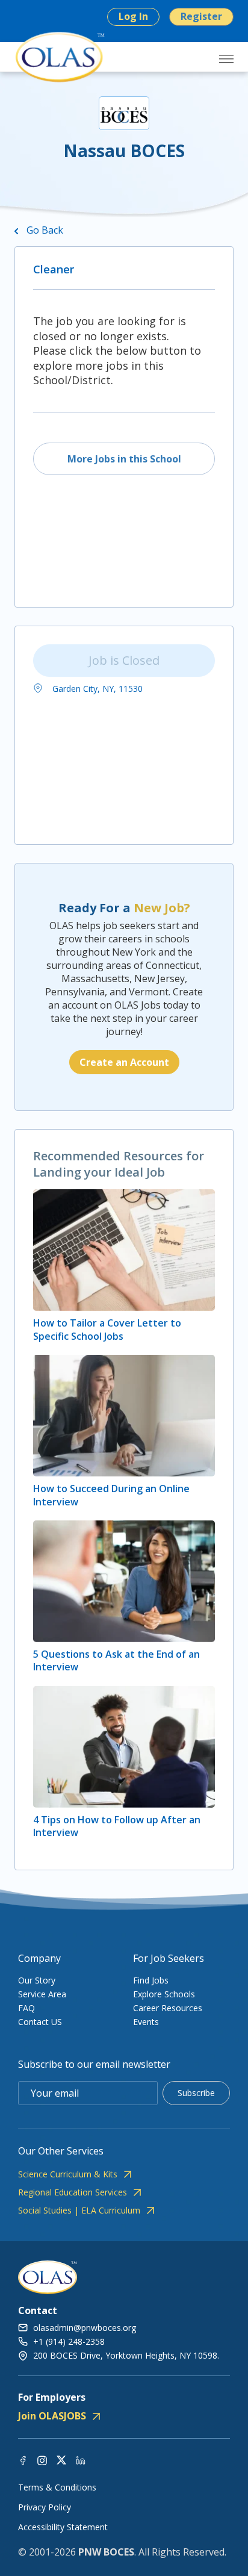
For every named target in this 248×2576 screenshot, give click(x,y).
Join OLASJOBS (52, 2416)
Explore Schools (164, 1994)
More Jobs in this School (124, 459)
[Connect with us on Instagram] (42, 2459)
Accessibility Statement (63, 2527)
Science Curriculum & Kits (68, 2174)
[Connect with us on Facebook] (23, 2459)
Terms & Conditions (57, 2487)
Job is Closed (124, 660)
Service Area (42, 1994)
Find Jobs (151, 1980)
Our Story (37, 1980)
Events (146, 2022)
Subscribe (196, 2093)
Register (201, 16)
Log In (133, 16)
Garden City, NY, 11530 (96, 689)
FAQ (26, 2008)
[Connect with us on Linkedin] (81, 2459)
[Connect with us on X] (61, 2459)
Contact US (40, 2022)
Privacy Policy (45, 2507)
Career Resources (168, 2008)
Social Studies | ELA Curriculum (79, 2210)
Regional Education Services (73, 2192)
